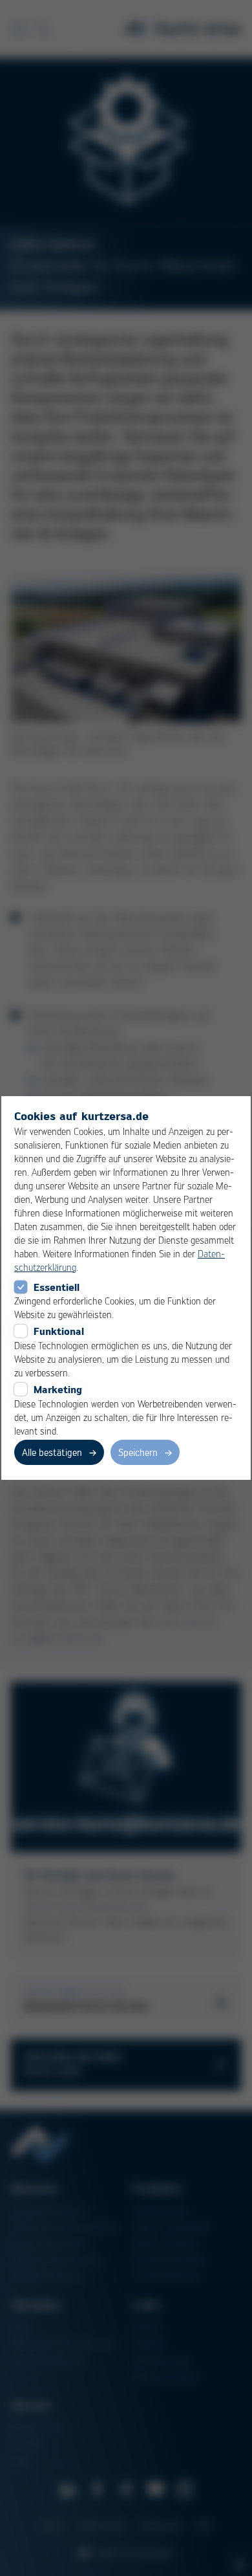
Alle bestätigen (52, 1452)
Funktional (59, 1331)
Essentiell (57, 1287)
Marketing (58, 1389)
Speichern (138, 1452)
